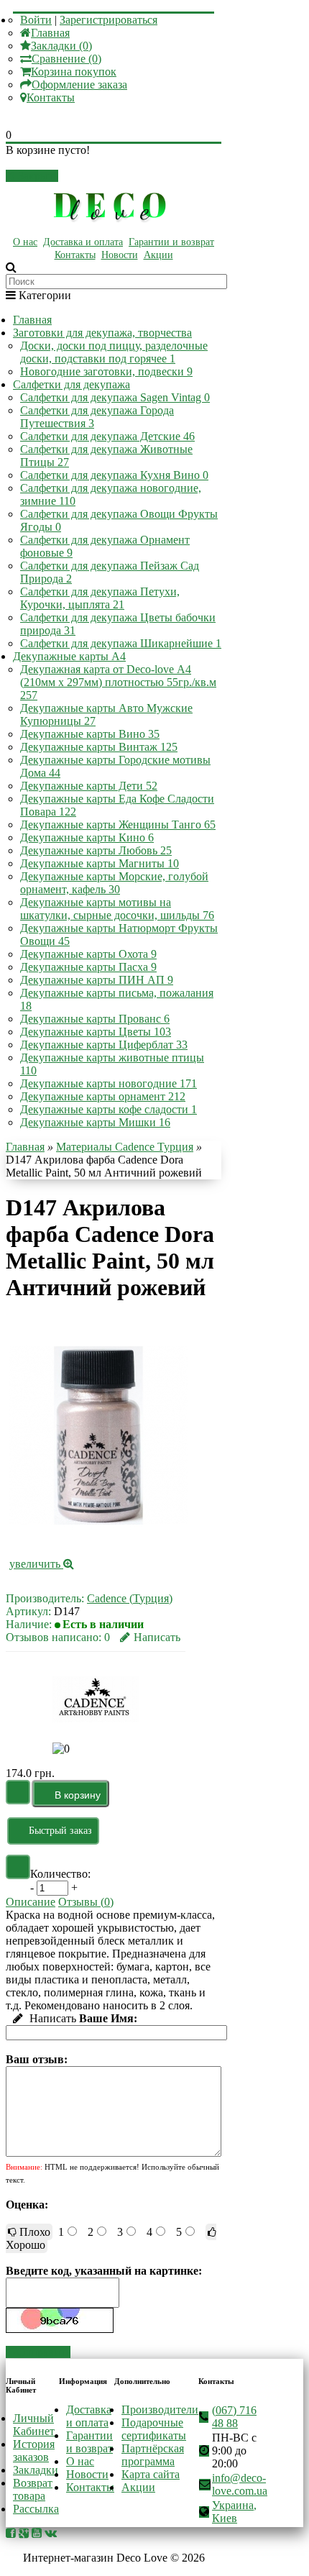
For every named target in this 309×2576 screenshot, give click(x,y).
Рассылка (36, 2509)
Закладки (36, 2470)
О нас (25, 242)
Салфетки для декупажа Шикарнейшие (121, 643)
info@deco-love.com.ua (240, 2484)
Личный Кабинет (34, 2425)
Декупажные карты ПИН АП (97, 980)
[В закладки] (18, 1792)
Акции (158, 255)
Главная (50, 33)
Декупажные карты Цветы (96, 1032)
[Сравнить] (18, 1867)
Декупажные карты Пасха (88, 967)
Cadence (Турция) (130, 1598)
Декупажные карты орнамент (103, 1096)
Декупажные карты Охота (88, 954)
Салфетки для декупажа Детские (107, 436)
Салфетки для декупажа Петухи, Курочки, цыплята (100, 598)
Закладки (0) (61, 46)
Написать (157, 1637)
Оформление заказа (79, 85)
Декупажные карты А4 (69, 656)
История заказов (34, 2451)
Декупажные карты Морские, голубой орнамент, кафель (114, 883)
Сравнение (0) (66, 59)
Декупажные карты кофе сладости (109, 1109)
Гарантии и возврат (171, 242)
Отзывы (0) (86, 1902)
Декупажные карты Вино (90, 734)
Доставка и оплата (83, 242)
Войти (36, 20)
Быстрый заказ (60, 1831)
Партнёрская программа (153, 2455)
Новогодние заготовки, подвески (106, 371)
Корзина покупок (74, 72)
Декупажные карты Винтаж (99, 747)
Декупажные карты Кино (87, 837)
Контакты (51, 97)
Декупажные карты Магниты (100, 863)
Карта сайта (151, 2474)
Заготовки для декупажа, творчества (102, 333)
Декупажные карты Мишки (95, 1122)
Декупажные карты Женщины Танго (118, 825)
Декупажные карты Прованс (95, 1019)
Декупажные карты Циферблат (104, 1045)
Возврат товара (33, 2489)
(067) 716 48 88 (234, 2417)
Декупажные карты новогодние (109, 1083)
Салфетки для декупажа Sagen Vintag (115, 397)
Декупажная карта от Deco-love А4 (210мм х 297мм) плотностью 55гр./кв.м (118, 682)
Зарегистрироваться (109, 20)
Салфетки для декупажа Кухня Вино (114, 475)
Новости (120, 255)
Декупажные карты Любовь (96, 850)
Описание (31, 1902)
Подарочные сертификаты (154, 2429)
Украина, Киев (234, 2512)
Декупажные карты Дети (89, 786)
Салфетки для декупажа (72, 384)
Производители (160, 2410)
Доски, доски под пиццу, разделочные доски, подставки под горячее (114, 352)
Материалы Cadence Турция (125, 1147)
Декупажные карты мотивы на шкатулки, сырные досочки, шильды (117, 909)
